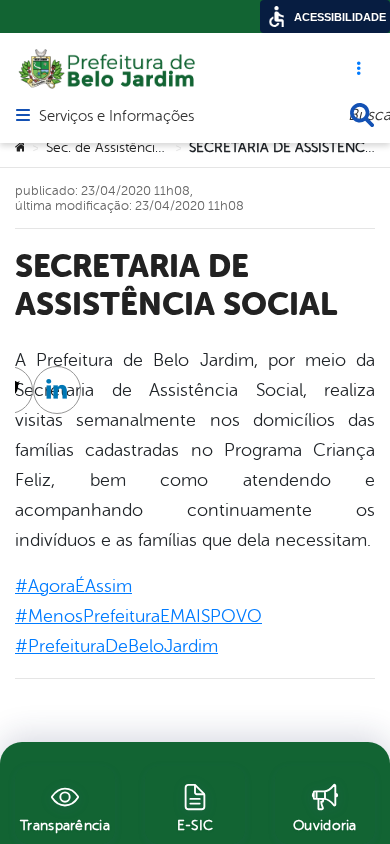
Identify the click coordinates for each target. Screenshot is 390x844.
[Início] (21, 148)
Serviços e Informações (116, 117)
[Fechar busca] (362, 115)
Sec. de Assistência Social (124, 147)
